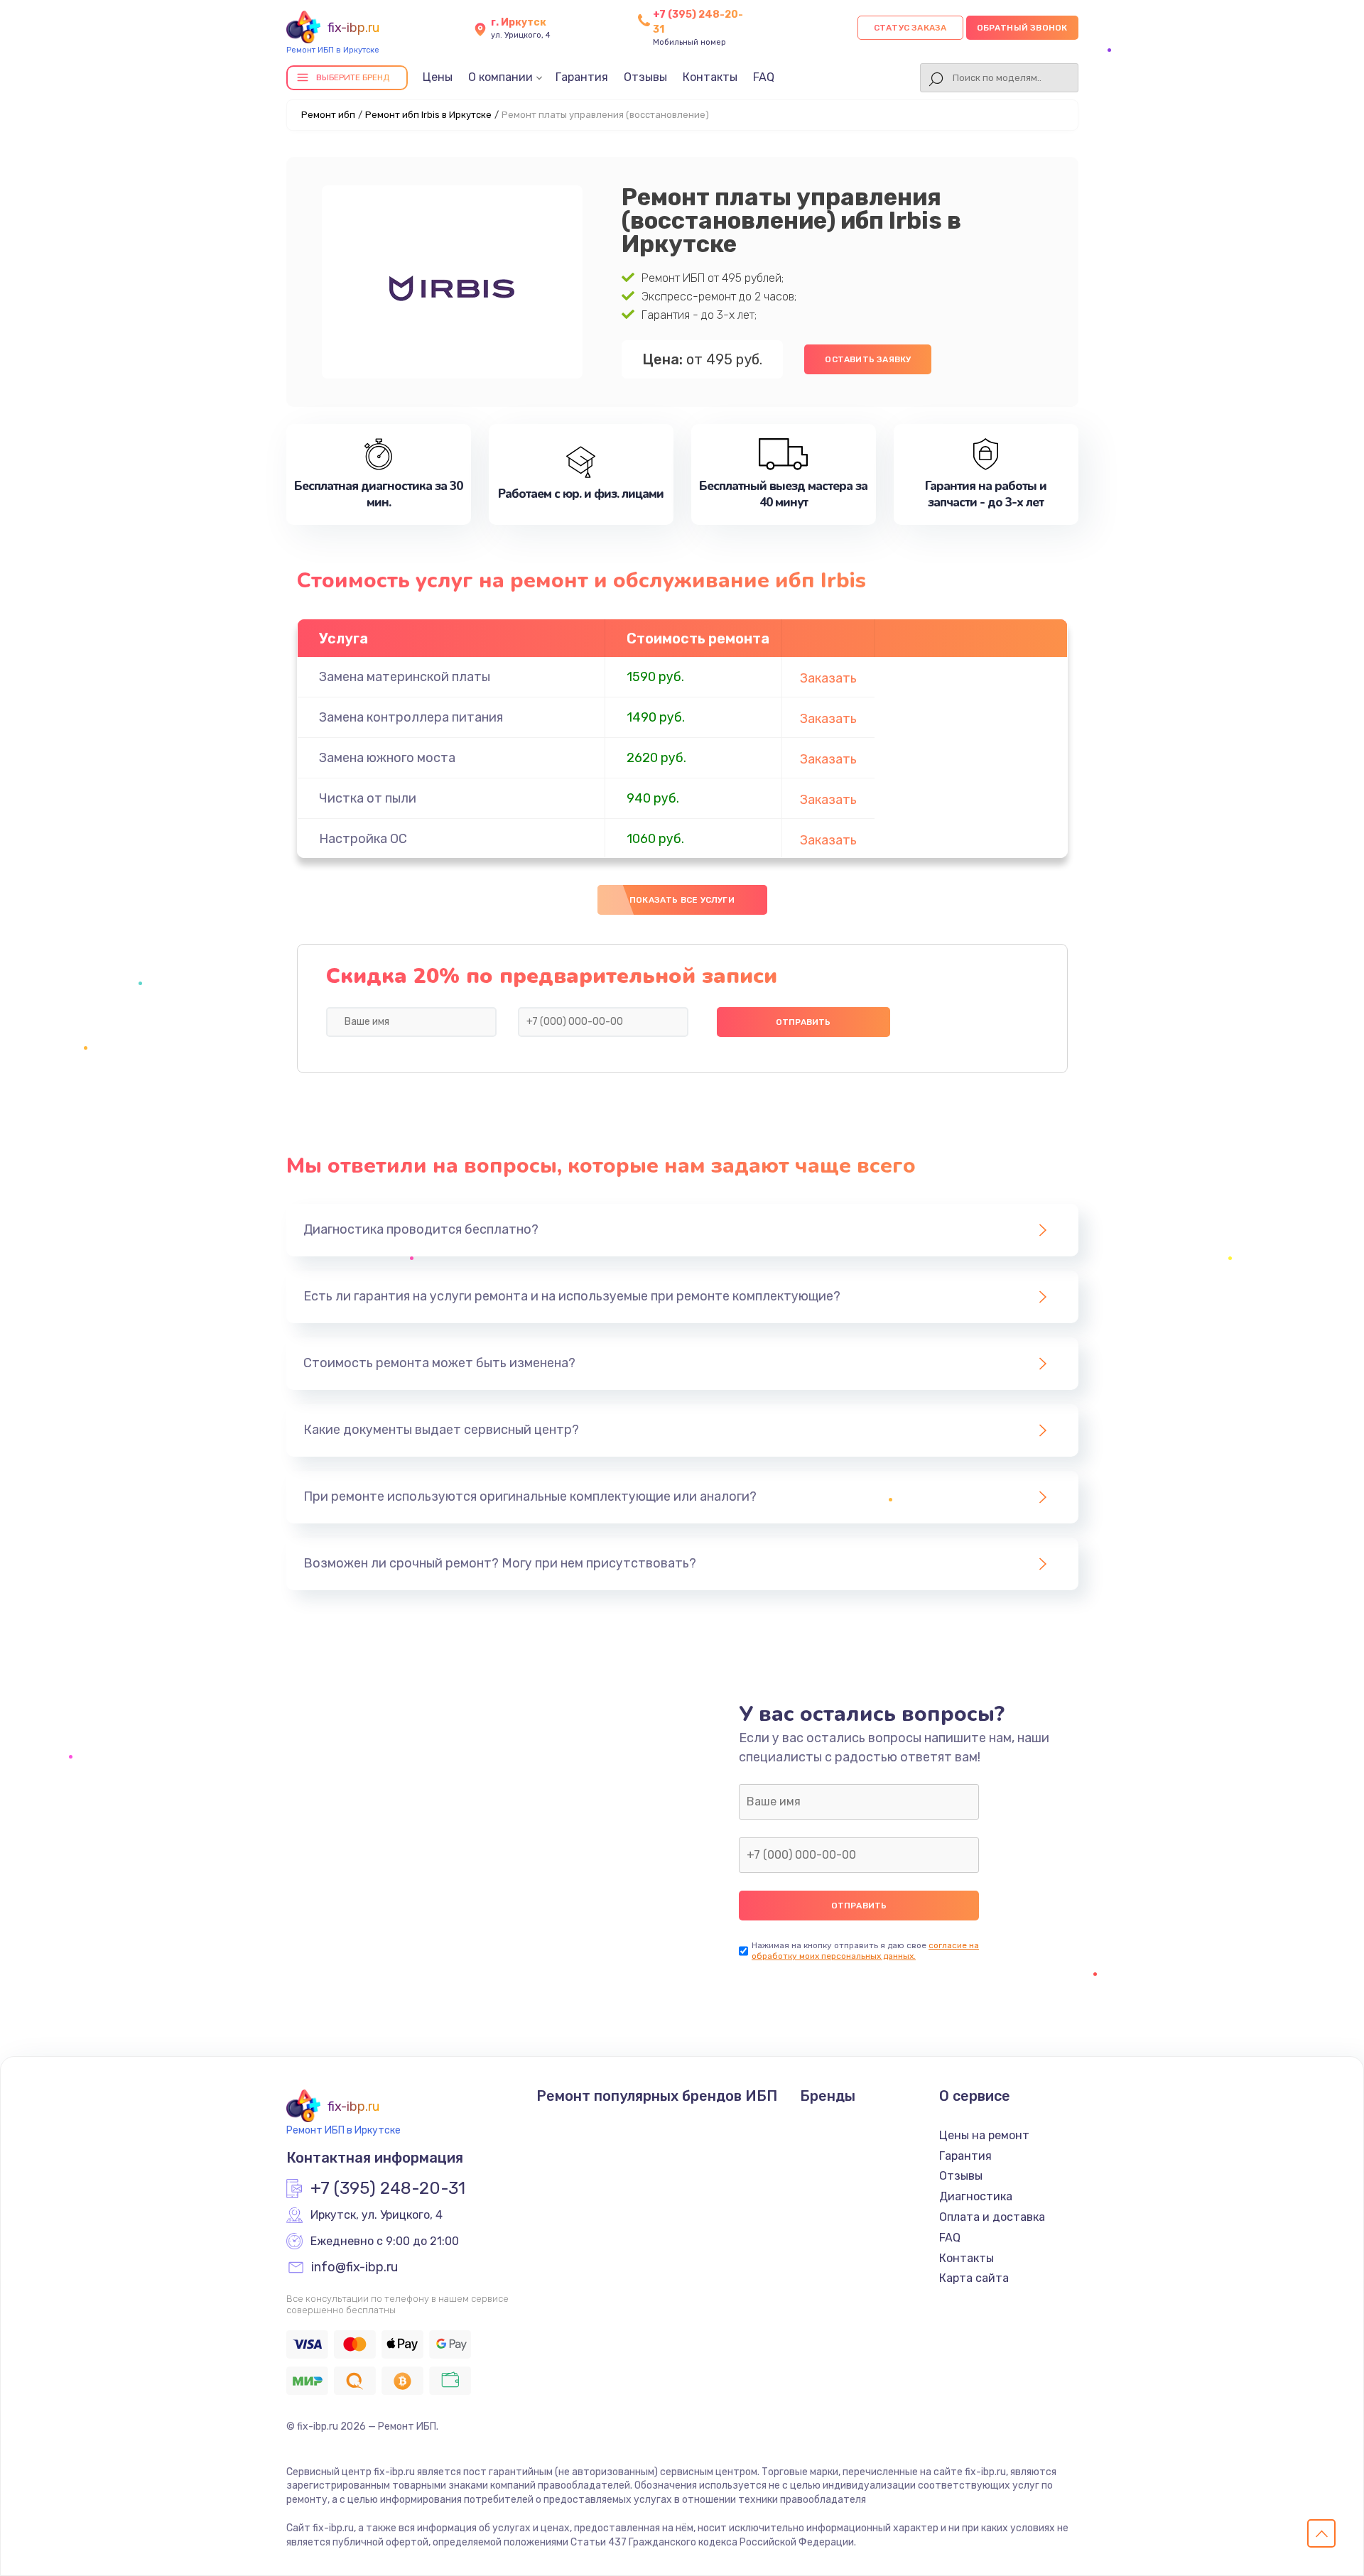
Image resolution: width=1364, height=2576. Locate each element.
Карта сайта (974, 2278)
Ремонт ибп (328, 115)
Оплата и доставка (992, 2217)
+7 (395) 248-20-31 (388, 2189)
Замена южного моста (387, 758)
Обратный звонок (1022, 28)
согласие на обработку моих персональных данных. (865, 1951)
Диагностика (976, 2196)
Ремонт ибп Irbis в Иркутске (428, 115)
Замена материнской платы (405, 677)
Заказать (828, 678)
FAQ (764, 77)
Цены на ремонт (984, 2135)
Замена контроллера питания (411, 717)
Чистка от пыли (368, 798)
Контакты (710, 77)
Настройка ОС (363, 839)
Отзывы (645, 77)
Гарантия (582, 77)
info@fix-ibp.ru (354, 2268)
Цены (438, 77)
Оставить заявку (868, 359)
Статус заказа (910, 28)
